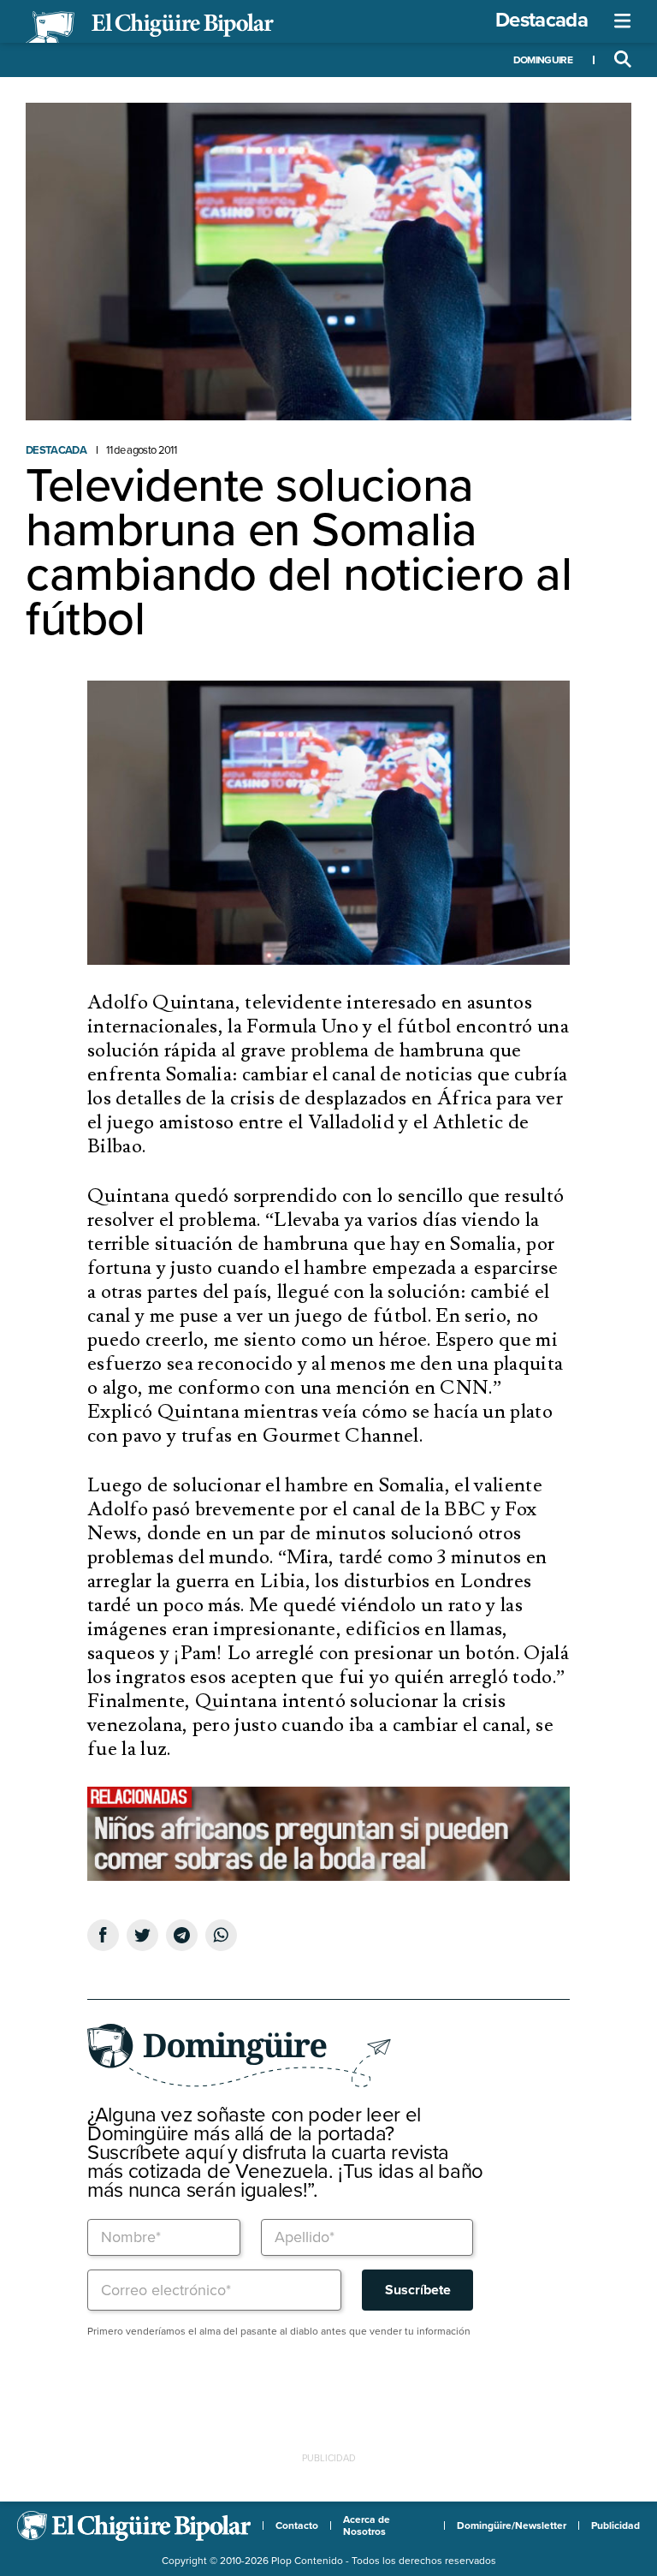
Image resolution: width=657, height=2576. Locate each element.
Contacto (297, 2525)
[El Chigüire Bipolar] (150, 27)
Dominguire (543, 60)
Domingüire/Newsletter (512, 2525)
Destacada (542, 20)
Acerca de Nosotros (367, 2525)
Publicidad (616, 2525)
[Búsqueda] (623, 60)
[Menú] (623, 21)
